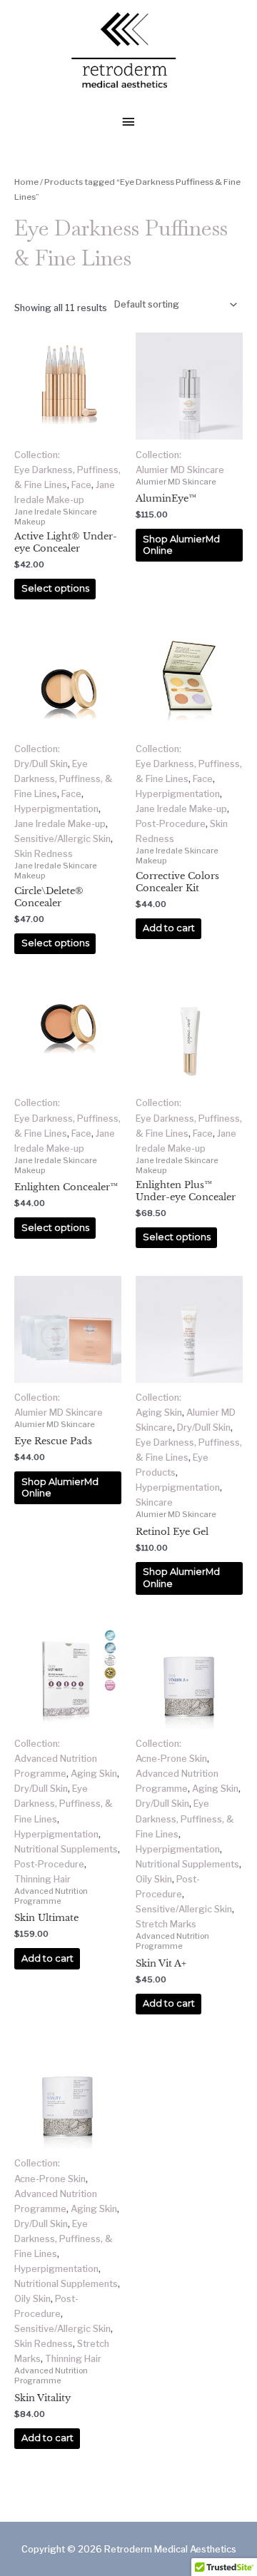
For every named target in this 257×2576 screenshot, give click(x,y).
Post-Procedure (171, 824)
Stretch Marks (166, 1924)
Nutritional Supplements (66, 1849)
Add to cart (169, 928)
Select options (55, 588)
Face (81, 485)
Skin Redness (44, 854)
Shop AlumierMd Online (181, 545)
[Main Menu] (128, 123)
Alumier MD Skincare (180, 470)
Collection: (37, 455)
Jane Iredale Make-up (60, 824)
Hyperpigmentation (56, 809)
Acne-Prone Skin (171, 1759)
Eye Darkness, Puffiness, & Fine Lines (64, 779)
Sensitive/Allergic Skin (62, 839)
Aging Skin (159, 1413)
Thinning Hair (42, 1879)
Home (26, 182)
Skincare (154, 1502)
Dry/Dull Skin (41, 764)
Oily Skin (154, 1879)
